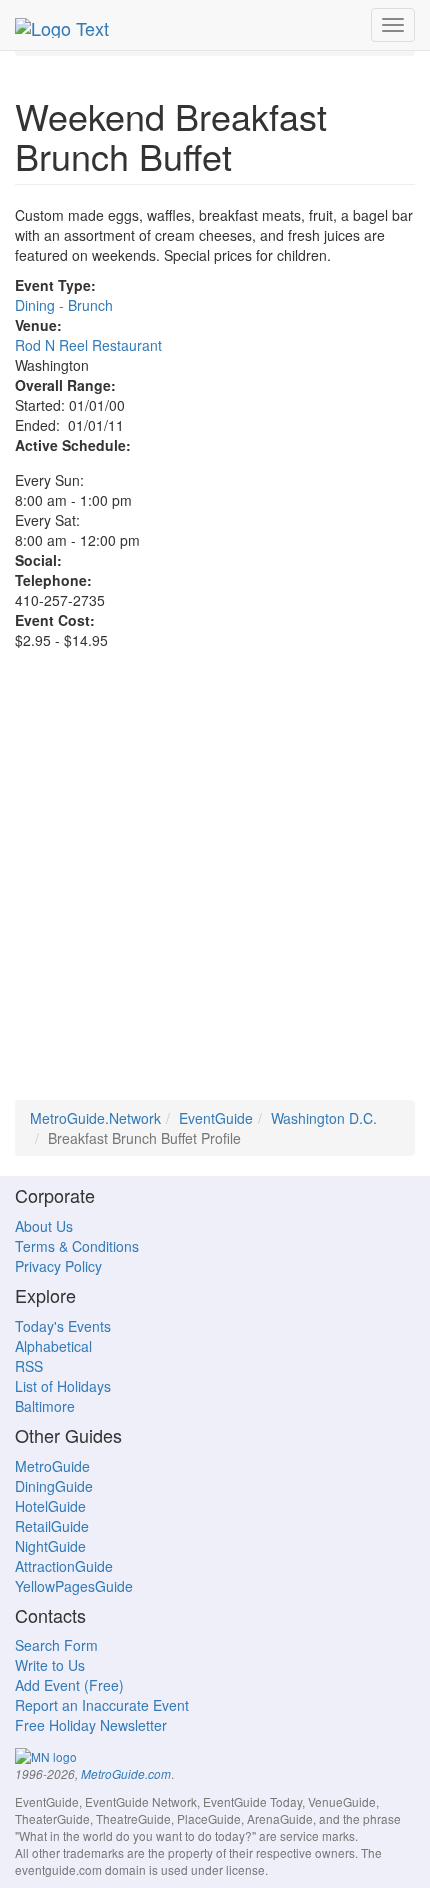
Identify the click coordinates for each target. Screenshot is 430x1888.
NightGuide (50, 1546)
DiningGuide (54, 1486)
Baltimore (45, 1406)
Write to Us (50, 1665)
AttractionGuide (64, 1566)
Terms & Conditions (77, 1246)
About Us (44, 1226)
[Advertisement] (215, 885)
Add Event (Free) (69, 1685)
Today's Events (63, 1326)
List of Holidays (63, 1386)
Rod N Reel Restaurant (88, 345)
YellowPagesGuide (74, 1586)
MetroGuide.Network (95, 1118)
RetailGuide (52, 1526)
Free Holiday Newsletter (91, 1725)
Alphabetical (53, 1346)
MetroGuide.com (126, 1774)
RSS (29, 1366)
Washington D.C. (324, 1118)
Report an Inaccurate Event (102, 1705)
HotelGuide (50, 1506)
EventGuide (216, 1118)
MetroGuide (52, 1466)
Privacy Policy (58, 1266)
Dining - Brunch (64, 305)
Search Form (56, 1645)
